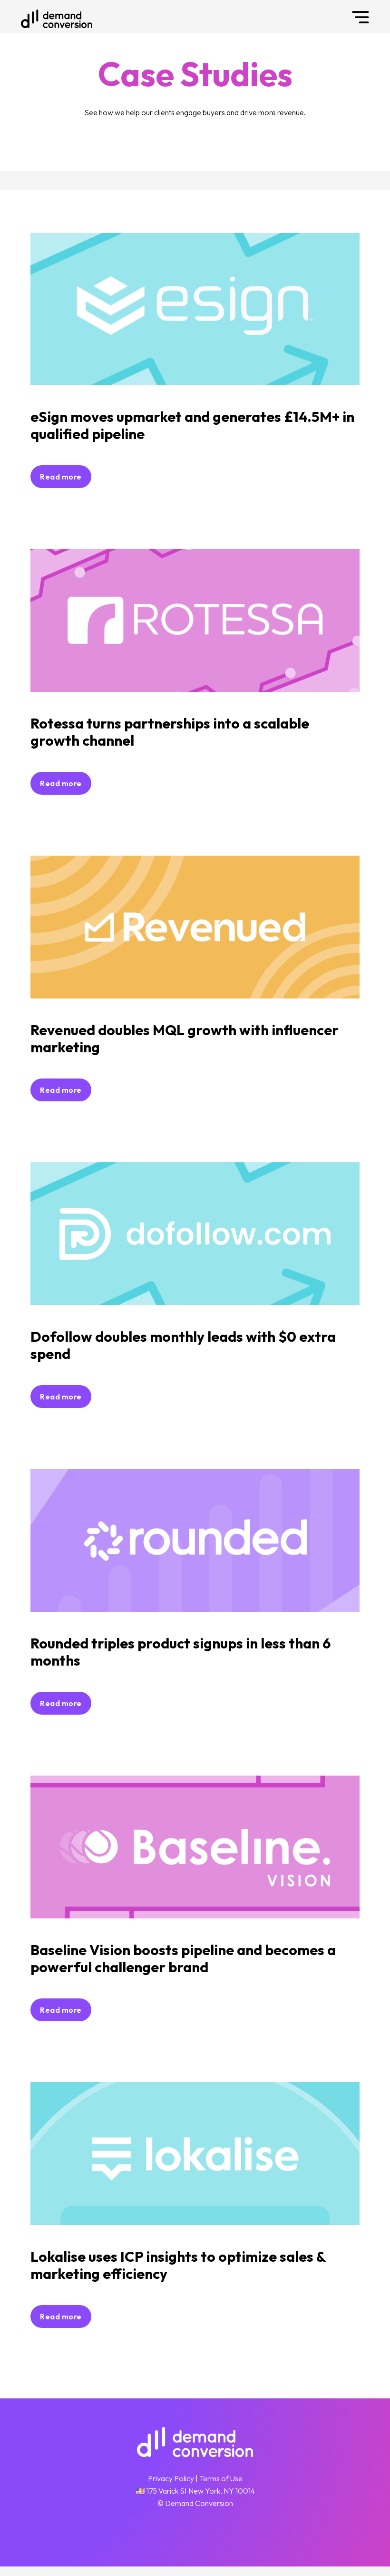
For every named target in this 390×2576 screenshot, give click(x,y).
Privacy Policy (171, 2478)
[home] (57, 19)
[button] (361, 16)
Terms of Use (221, 2478)
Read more (61, 477)
